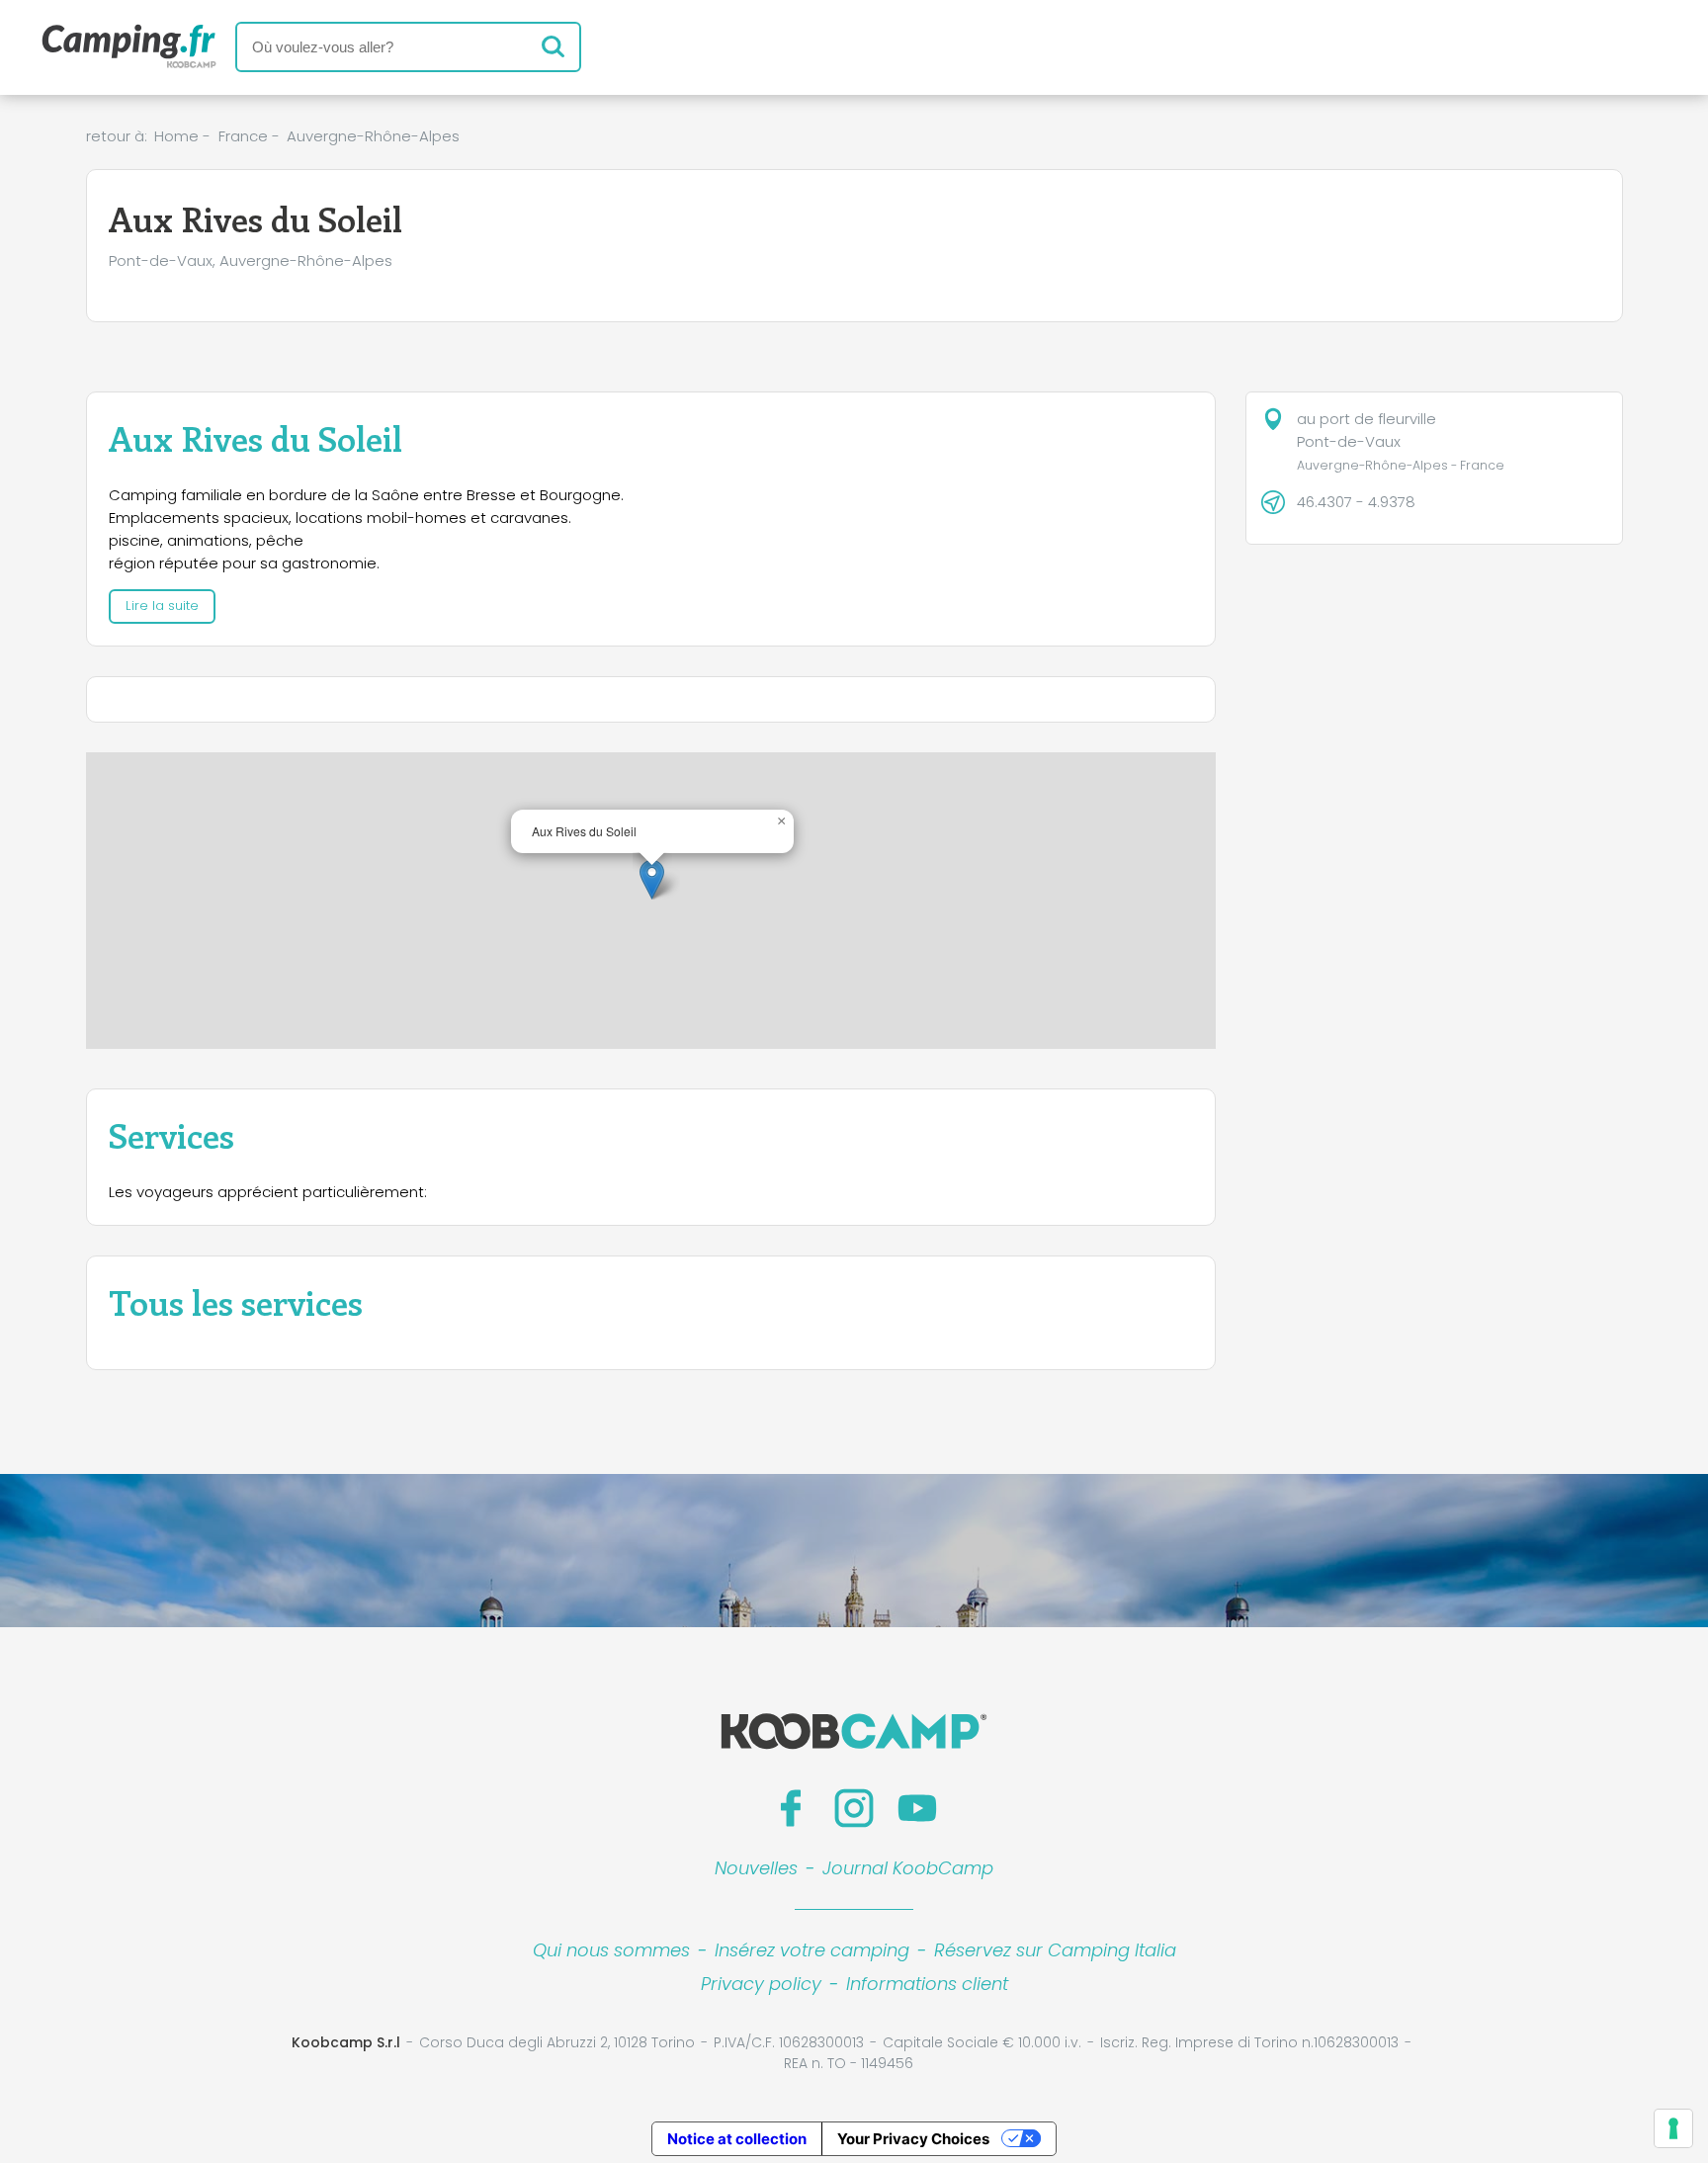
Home (176, 136)
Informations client (927, 1984)
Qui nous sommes (611, 1950)
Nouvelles (756, 1868)
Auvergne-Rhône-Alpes (373, 136)
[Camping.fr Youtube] (917, 1808)
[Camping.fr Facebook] (791, 1808)
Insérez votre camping (812, 1950)
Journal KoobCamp (908, 1868)
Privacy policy (761, 1984)
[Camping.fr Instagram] (854, 1808)
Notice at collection (737, 2139)
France (243, 136)
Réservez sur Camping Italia (1055, 1950)
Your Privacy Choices (913, 2139)
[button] (652, 879)
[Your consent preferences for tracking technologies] (1673, 2128)
